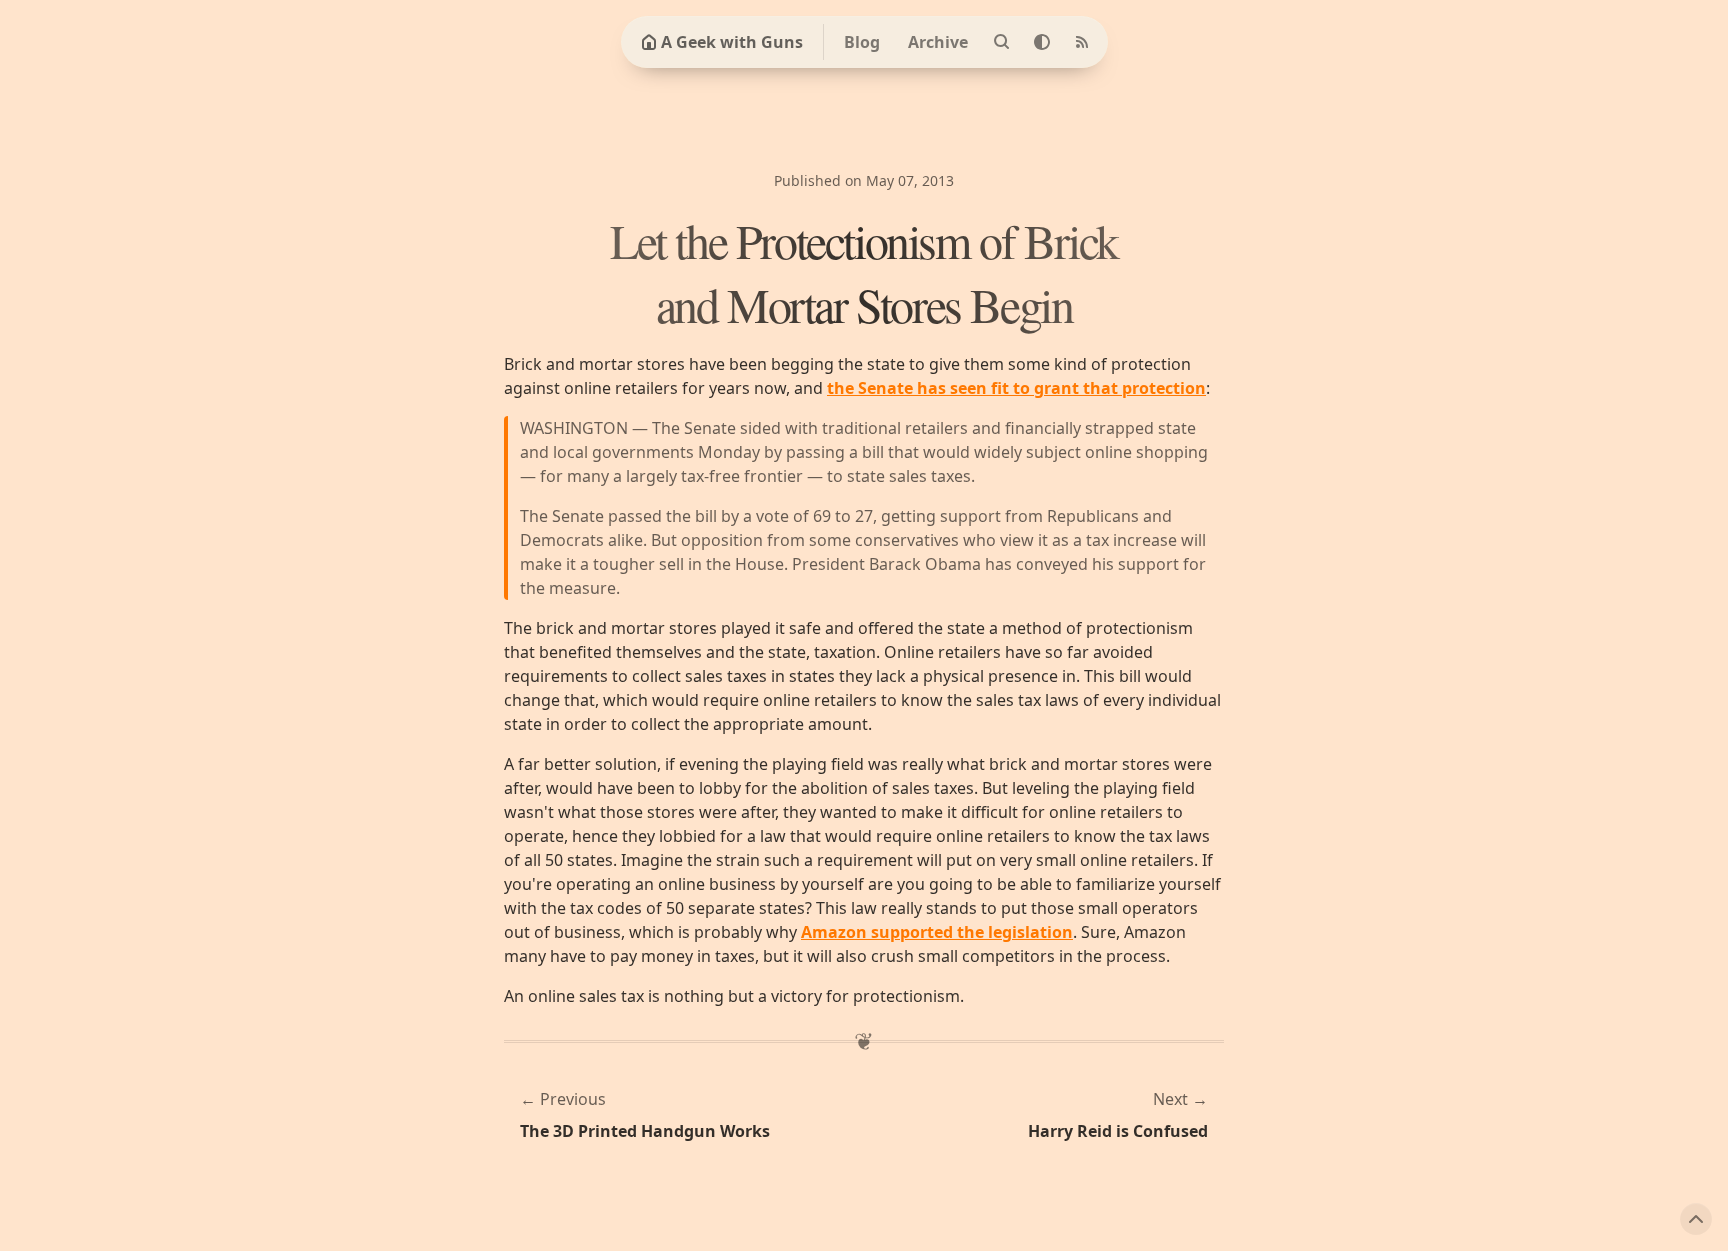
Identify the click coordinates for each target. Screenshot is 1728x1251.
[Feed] (1082, 42)
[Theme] (1042, 42)
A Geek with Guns (732, 42)
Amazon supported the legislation (937, 932)
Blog (862, 42)
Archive (938, 42)
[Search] (1002, 42)
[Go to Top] (1696, 1219)
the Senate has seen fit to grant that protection (1016, 388)
